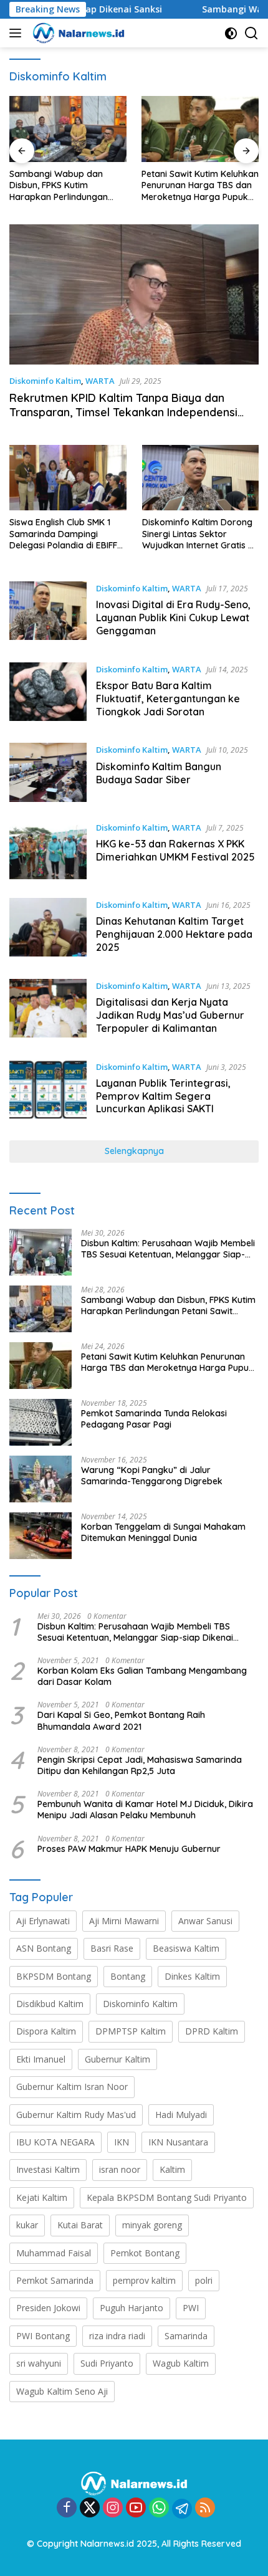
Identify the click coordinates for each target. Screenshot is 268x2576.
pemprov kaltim (144, 2280)
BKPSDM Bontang (54, 1976)
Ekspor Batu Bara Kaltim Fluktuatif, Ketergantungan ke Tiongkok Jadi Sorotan (168, 699)
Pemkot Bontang (145, 2253)
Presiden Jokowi (48, 2308)
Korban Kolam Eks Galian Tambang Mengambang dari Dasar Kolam (142, 1676)
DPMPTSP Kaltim (131, 2031)
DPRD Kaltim (212, 2031)
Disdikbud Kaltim (50, 2004)
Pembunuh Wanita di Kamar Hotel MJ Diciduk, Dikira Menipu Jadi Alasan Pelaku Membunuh (145, 1810)
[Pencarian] (251, 33)
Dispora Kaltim (46, 2031)
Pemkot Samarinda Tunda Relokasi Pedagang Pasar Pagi (154, 1419)
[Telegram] (182, 2509)
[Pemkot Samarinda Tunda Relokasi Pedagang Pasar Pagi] (41, 1422)
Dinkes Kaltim (192, 1976)
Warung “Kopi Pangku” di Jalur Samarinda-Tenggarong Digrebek (152, 1476)
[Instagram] (113, 2508)
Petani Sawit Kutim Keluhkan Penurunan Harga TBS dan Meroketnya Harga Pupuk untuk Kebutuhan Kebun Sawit (200, 185)
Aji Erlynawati (43, 1921)
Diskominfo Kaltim (45, 381)
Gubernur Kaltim (117, 2059)
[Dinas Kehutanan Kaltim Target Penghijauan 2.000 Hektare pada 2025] (48, 929)
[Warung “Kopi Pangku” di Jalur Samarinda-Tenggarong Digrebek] (41, 1479)
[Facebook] (67, 2508)
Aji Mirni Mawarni (124, 1921)
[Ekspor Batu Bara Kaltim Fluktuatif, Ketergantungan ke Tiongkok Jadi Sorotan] (48, 694)
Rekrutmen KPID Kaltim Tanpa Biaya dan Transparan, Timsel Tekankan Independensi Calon (123, 413)
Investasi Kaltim (48, 2169)
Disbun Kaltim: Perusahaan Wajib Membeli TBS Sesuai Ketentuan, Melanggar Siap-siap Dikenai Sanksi (168, 1249)
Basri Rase (112, 1948)
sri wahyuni (39, 2363)
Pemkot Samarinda (55, 2280)
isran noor (120, 2169)
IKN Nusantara (178, 2142)
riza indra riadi (117, 2336)
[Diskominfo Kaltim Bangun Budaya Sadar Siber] (48, 772)
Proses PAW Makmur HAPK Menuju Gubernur (129, 1849)
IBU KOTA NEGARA (55, 2142)
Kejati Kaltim (42, 2197)
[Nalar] (77, 33)
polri (204, 2280)
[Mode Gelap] (231, 33)
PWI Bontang (43, 2336)
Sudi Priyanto (107, 2363)
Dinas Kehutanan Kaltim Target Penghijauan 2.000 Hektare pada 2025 (174, 934)
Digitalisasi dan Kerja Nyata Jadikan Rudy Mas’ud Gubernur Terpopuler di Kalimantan (170, 1015)
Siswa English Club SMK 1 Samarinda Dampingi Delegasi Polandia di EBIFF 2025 (63, 534)
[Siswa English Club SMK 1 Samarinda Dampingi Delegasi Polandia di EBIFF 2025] (68, 478)
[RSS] (205, 2508)
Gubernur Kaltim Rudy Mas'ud (76, 2115)
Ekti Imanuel (41, 2059)
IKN (122, 2142)
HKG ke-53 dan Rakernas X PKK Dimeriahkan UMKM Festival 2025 (175, 850)
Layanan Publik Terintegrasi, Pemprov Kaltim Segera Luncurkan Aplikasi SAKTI (163, 1096)
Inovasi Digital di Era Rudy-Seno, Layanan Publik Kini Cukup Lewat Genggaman (173, 618)
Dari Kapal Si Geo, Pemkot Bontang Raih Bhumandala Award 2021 (121, 1720)
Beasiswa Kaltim (186, 1948)
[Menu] (18, 33)
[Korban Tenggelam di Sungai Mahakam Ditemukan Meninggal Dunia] (41, 1536)
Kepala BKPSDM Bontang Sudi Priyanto (167, 2197)
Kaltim (172, 2169)
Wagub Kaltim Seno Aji (62, 2391)
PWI (191, 2308)
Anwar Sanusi (205, 1921)
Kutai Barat (80, 2225)
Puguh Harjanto (132, 2308)
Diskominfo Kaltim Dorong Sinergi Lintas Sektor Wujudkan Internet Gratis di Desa (199, 534)
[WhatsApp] (159, 2508)
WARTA (100, 381)
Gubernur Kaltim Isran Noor (72, 2087)
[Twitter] (90, 2508)
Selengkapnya (134, 1151)
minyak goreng (152, 2225)
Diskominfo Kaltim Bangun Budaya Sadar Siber (159, 773)
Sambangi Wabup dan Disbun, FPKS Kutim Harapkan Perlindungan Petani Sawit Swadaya (59, 185)
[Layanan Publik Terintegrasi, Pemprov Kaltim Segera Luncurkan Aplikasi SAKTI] (48, 1091)
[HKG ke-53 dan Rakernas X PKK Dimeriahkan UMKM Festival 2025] (48, 850)
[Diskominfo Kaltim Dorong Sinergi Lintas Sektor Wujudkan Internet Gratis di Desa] (201, 478)
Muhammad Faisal (54, 2253)
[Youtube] (136, 2508)
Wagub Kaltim (181, 2363)
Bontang (128, 1976)
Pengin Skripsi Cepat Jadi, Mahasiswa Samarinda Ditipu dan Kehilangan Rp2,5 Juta (140, 1765)
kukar (27, 2225)
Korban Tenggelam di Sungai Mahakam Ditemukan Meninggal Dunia (163, 1532)
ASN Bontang (44, 1948)
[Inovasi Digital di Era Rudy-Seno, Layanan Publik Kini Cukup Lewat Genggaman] (48, 613)
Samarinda (186, 2336)
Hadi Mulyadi (181, 2115)
